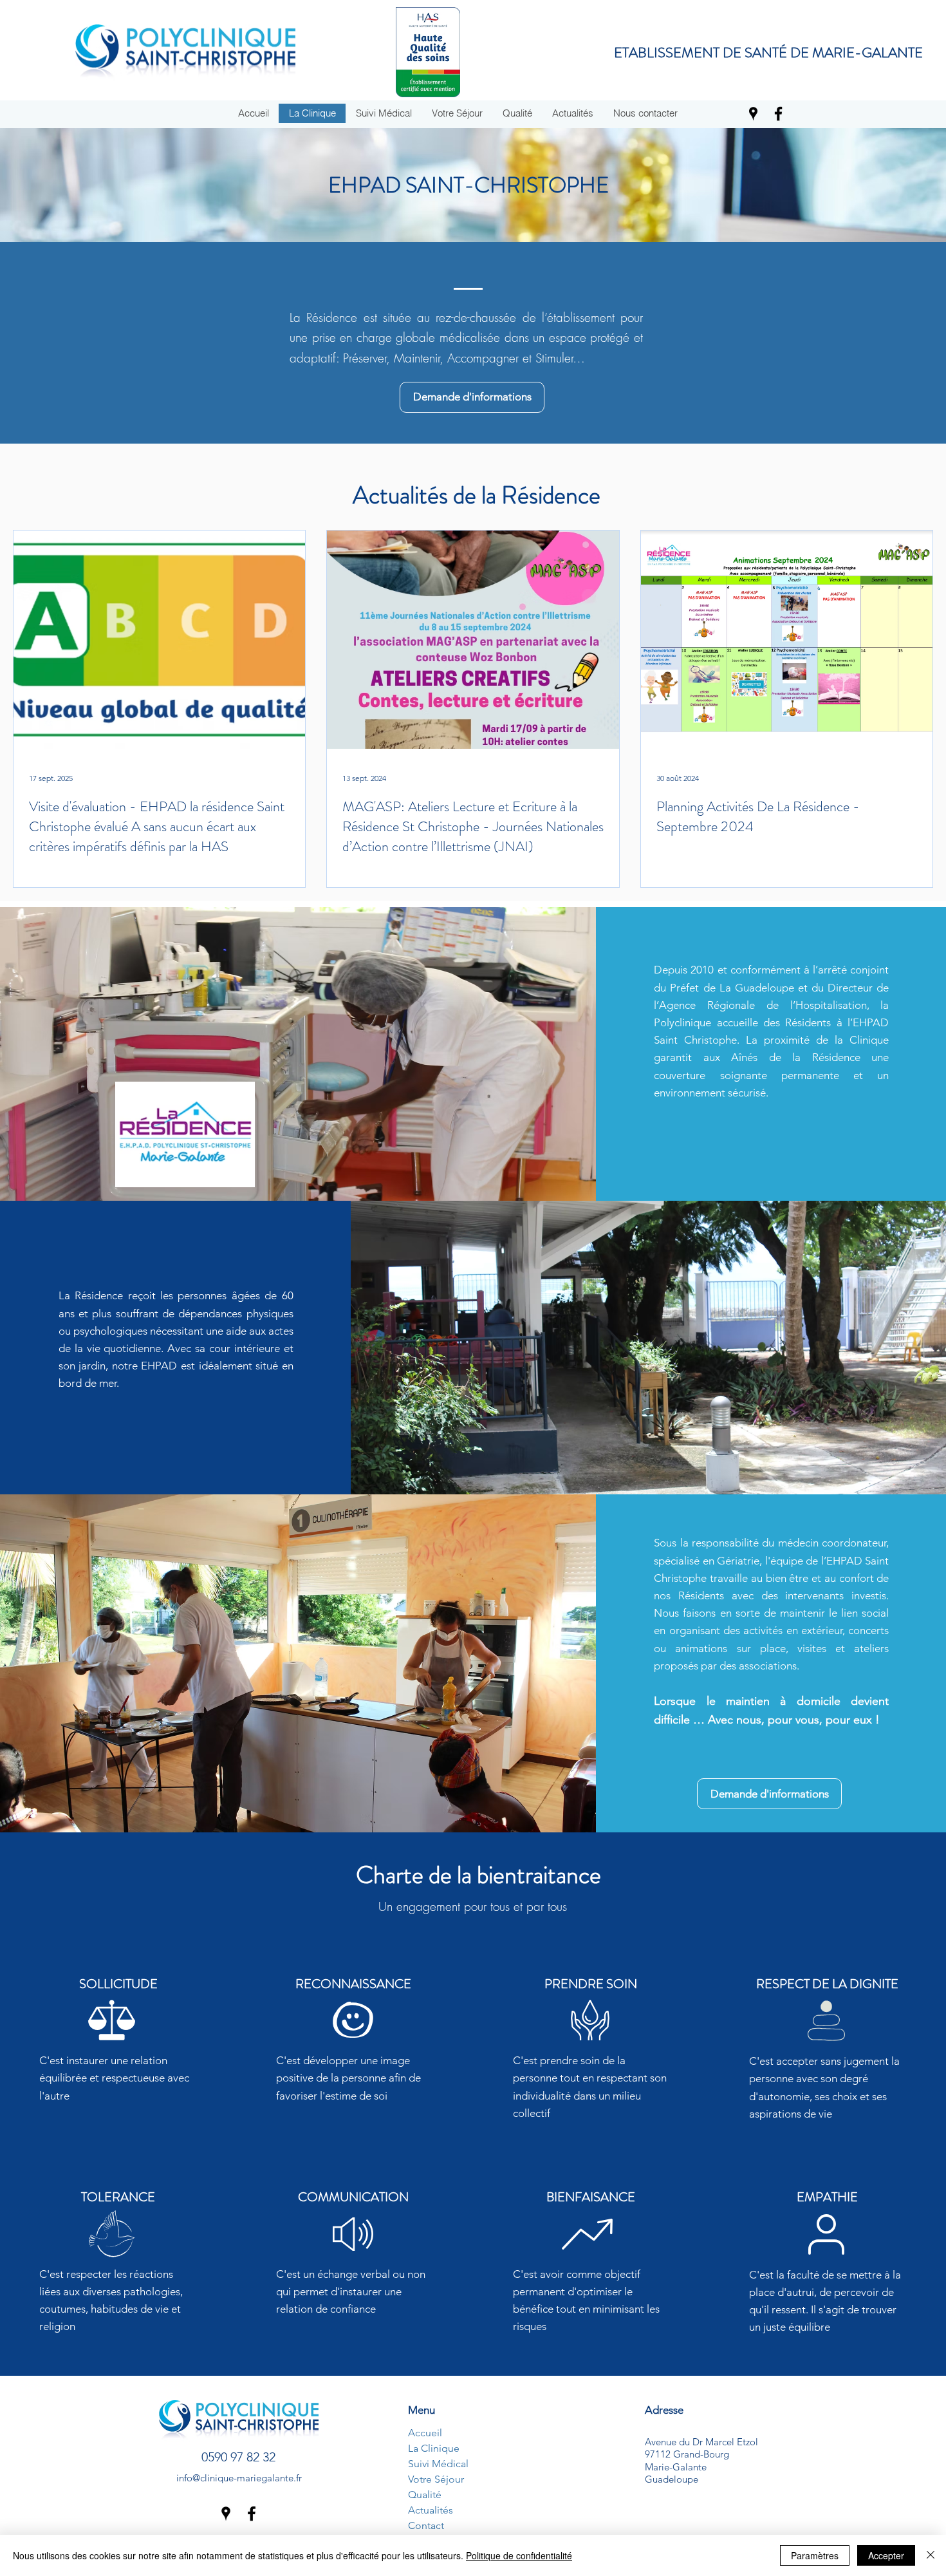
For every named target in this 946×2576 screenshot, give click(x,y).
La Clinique (434, 2448)
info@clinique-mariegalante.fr (239, 2478)
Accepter (886, 2555)
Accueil (425, 2433)
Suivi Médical (438, 2464)
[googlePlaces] (753, 114)
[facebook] (778, 114)
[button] (645, 113)
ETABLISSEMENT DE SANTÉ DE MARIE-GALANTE (768, 52)
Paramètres (815, 2555)
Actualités (431, 2510)
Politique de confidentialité (519, 2555)
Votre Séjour (436, 2479)
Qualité (425, 2495)
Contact (426, 2525)
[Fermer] (931, 2555)
